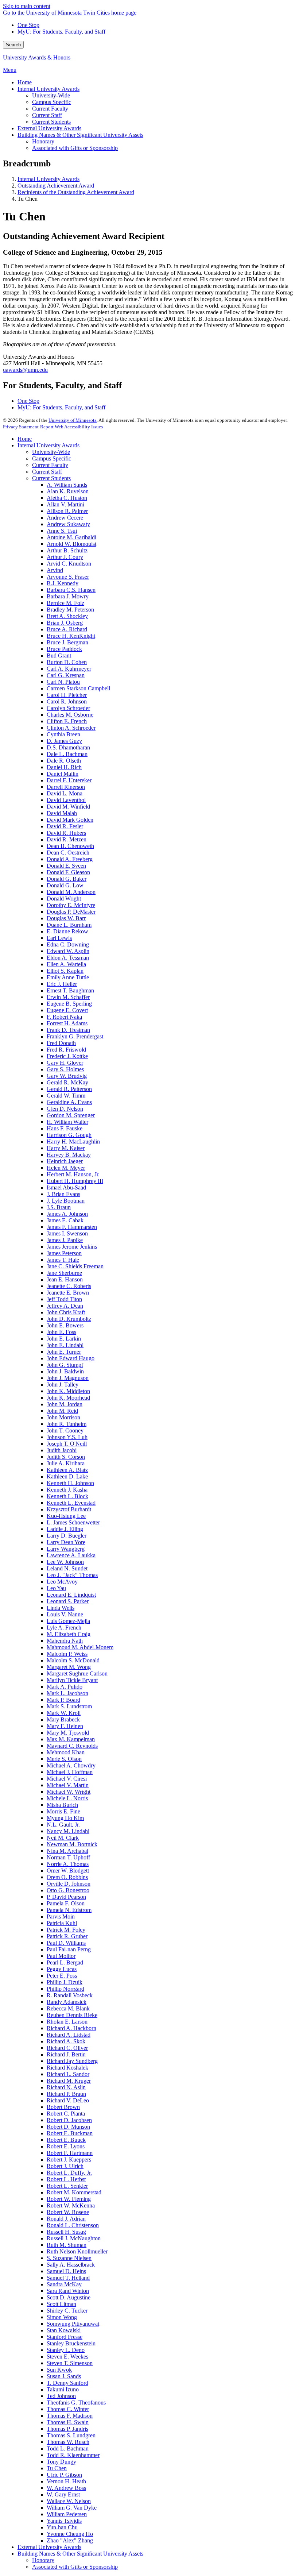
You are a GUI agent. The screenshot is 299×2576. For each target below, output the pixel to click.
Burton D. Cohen (67, 662)
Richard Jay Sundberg (72, 2061)
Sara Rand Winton (68, 2291)
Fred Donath (61, 1043)
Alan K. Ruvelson (68, 491)
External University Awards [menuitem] (49, 128)
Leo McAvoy (62, 1582)
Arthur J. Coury (65, 557)
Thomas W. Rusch (68, 2442)
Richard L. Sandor (68, 2074)
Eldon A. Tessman (68, 958)
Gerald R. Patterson (69, 1089)
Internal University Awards (48, 179)
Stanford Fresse (65, 2337)
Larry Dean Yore (66, 1542)
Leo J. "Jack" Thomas (72, 1575)
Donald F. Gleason (68, 872)
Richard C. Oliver (67, 2048)
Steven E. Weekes (67, 2357)
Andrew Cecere (65, 518)
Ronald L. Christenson (73, 2225)
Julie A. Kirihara (66, 1463)
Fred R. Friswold (66, 1050)
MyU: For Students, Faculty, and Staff (61, 32)
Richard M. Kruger (69, 2081)
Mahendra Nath (65, 1641)
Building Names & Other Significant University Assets (80, 2554)
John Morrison (63, 1417)
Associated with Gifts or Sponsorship (75, 2567)
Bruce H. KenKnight (71, 636)
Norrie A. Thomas (68, 1864)
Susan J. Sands (64, 2376)
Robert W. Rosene (68, 2212)
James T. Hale (63, 1260)
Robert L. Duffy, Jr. (69, 2173)
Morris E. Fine (63, 1811)
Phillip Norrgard (65, 1989)
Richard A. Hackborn (71, 2028)
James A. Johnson (67, 1214)
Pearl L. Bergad (65, 1962)
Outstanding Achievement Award (56, 186)
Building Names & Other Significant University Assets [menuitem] (80, 135)
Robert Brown (63, 2107)
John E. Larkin (64, 1339)
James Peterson (64, 1253)
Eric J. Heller (62, 984)
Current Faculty (50, 465)
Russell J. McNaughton (74, 2238)
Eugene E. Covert (67, 1010)
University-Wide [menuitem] (51, 95)
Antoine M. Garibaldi (71, 537)
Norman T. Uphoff (68, 1857)
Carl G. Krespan (66, 675)
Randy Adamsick (67, 2002)
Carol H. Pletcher (67, 695)
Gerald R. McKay (67, 1082)
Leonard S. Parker (68, 1601)
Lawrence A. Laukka (71, 1555)
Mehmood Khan (66, 1752)
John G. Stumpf (65, 1365)
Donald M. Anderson (71, 892)
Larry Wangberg (66, 1549)
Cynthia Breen (63, 734)
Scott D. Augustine (69, 2297)
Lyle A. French (64, 1628)
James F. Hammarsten (72, 1227)
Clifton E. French (67, 721)
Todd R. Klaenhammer (73, 2455)
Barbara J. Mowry (68, 596)
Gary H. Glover (65, 1063)
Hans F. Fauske (65, 1128)
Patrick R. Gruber (67, 1936)
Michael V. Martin (68, 1785)
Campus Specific (52, 458)
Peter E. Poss (62, 1976)
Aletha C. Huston (67, 498)
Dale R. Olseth (64, 761)
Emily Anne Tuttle (68, 977)
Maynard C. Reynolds (72, 1746)
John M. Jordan (65, 1404)
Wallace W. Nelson (69, 2501)
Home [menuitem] (25, 82)
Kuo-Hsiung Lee (66, 1516)
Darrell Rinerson (66, 787)
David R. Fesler (65, 826)
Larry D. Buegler (67, 1536)
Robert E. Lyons (66, 2146)
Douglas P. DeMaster (71, 912)
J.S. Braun (59, 1207)
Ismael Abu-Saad (66, 1187)
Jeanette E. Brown (68, 1293)
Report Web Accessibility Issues (71, 427)
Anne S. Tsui (62, 531)
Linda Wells (61, 1608)
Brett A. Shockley (67, 616)
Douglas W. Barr (66, 918)
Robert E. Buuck (66, 2140)
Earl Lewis (59, 938)
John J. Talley (63, 1385)
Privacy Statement (21, 427)
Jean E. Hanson (65, 1279)
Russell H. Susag (66, 2232)
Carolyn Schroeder (68, 708)
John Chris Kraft (66, 1312)
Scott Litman (61, 2304)
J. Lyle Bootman (66, 1201)
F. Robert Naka (64, 1017)
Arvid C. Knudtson (69, 564)
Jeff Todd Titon (64, 1299)
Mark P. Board (63, 1700)
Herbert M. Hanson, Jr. (73, 1174)
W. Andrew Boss (66, 2488)
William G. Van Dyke (72, 2508)
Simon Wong (62, 2317)
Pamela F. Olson (66, 1903)
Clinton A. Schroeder (71, 728)
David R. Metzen (67, 839)
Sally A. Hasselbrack (71, 2265)
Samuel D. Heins (66, 2271)
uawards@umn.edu (25, 370)
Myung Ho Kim (65, 1818)
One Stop (28, 25)
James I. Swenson (67, 1233)
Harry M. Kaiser (66, 1148)
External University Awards (49, 2547)
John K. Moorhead (68, 1398)
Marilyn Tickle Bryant (72, 1680)
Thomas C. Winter (68, 2409)
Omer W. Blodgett (68, 1871)
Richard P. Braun (66, 2094)
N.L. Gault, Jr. (63, 1825)
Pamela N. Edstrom (69, 1910)
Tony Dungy (61, 2462)
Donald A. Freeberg (70, 859)
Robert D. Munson (68, 2127)
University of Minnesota (73, 420)
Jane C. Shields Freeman (75, 1266)
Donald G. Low (65, 885)
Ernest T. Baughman (70, 990)
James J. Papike (65, 1240)
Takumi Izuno (63, 2389)
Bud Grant (59, 655)
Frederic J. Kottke (67, 1056)
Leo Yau (56, 1588)
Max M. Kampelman (71, 1739)
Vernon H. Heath (66, 2481)
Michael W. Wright (69, 1792)
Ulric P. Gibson (64, 2475)
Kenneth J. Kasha (67, 1490)
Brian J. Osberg (65, 623)
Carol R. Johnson (67, 701)
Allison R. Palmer (67, 511)
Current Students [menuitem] (51, 122)
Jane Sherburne (64, 1273)
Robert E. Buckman (70, 2133)
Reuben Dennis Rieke (72, 2015)
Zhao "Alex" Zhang (70, 2540)
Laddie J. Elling (65, 1529)
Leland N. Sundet (67, 1568)
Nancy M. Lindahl (68, 1831)
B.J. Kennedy (63, 583)
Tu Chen (57, 2468)
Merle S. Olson (64, 1759)
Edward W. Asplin (68, 951)
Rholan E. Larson (67, 2022)
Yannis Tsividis (64, 2521)
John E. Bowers (65, 1325)
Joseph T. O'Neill (67, 1444)
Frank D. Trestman (68, 1030)
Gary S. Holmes (65, 1069)
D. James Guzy (64, 741)
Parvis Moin (61, 1916)
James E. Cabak (65, 1220)
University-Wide (51, 452)
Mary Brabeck (63, 1719)
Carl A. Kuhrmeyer (69, 669)
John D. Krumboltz (69, 1319)
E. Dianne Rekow (67, 931)
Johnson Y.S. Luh (67, 1437)
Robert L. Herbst (66, 2179)
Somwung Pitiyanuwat (73, 2324)
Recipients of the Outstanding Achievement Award (76, 192)
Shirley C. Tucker (67, 2311)
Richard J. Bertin (66, 2054)
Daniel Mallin (63, 774)
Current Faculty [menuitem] (50, 109)
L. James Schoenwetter (73, 1522)
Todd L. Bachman (68, 2448)
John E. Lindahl (65, 1345)
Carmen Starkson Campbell (78, 688)
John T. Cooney (65, 1430)
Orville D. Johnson (69, 1884)
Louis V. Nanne (65, 1614)
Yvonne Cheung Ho (70, 2534)
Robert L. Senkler (67, 2186)
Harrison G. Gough (69, 1135)
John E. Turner (64, 1352)
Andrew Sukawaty (68, 524)
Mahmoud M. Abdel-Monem (80, 1647)
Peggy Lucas (62, 1969)
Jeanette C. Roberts (69, 1286)
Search (13, 45)
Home (25, 439)
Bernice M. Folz (65, 603)
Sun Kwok (59, 2370)
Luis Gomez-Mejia (68, 1621)
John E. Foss (61, 1332)
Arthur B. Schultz (67, 550)
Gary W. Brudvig (67, 1076)
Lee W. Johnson (65, 1562)
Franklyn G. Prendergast (75, 1036)
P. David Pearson (66, 1897)
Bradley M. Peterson (70, 610)
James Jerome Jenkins (72, 1247)
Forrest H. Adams (67, 1023)
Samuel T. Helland (68, 2278)
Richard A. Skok (66, 2041)
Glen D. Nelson (65, 1109)
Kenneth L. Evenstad (71, 1503)
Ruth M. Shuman (67, 2245)
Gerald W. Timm (66, 1096)
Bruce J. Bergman (67, 642)
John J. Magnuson (68, 1378)
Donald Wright (64, 898)
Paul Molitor (61, 1956)
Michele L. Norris (67, 1798)
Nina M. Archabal (67, 1851)
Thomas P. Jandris (67, 2429)
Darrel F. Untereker (69, 780)
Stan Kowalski (64, 2330)
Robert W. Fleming (69, 2199)
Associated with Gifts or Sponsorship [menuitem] (75, 148)
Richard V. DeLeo (68, 2100)
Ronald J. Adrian (66, 2219)
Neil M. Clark (63, 1838)
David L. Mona (65, 793)
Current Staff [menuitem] (47, 115)
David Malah (62, 813)
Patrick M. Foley (66, 1930)
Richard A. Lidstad (69, 2035)
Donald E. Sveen (66, 866)
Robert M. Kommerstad (74, 2192)
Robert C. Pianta (66, 2114)
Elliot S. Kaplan (65, 971)
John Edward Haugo (71, 1358)
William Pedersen (67, 2514)
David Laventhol (66, 800)
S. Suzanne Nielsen (69, 2258)
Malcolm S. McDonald (73, 1660)
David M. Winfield (68, 807)
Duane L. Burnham (69, 925)
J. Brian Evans (63, 1194)
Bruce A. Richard (67, 629)
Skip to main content (27, 6)
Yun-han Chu (62, 2527)
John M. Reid (62, 1411)
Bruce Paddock (64, 649)
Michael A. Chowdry (71, 1765)
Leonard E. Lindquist (71, 1595)
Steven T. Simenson (70, 2363)
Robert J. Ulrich (65, 2166)
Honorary (43, 2560)
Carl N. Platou (63, 682)
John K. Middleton (68, 1391)
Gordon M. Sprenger (71, 1115)
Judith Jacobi (62, 1450)
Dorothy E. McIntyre (71, 905)
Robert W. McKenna (71, 2205)
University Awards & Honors (37, 57)
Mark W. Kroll (64, 1713)
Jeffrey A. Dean (65, 1306)
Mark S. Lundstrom (69, 1706)
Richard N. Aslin (66, 2087)
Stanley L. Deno (66, 2350)
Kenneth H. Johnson (70, 1483)
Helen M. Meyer (66, 1168)
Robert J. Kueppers (69, 2159)
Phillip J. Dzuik (65, 1982)
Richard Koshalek (67, 2068)
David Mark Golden (70, 820)
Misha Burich (62, 1805)
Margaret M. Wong (69, 1667)
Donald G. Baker (67, 879)
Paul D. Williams (66, 1943)
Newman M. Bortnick (72, 1844)
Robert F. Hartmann (70, 2153)
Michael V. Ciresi (67, 1779)
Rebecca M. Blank (68, 2008)
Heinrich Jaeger (65, 1161)
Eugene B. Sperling (69, 1004)
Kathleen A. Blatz (67, 1470)
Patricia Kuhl (62, 1923)
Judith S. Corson (66, 1457)
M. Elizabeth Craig (69, 1634)
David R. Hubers (66, 833)
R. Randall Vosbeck (70, 1995)
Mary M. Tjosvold (68, 1733)
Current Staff (47, 472)
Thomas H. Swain (68, 2422)
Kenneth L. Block (67, 1496)
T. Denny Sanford (67, 2383)
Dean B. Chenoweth (70, 846)
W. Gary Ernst (63, 2494)
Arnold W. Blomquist (71, 544)
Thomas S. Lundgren (71, 2435)
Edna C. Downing (68, 944)
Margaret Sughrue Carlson (77, 1673)
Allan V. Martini (65, 504)
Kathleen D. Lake (67, 1476)
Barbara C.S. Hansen (71, 590)
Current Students (51, 478)
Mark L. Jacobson (67, 1693)
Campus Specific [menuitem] (52, 102)
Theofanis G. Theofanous (76, 2403)
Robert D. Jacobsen (69, 2120)
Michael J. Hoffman (70, 1772)
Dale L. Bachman (67, 754)
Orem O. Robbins (67, 1877)
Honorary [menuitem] (43, 141)
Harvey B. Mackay (69, 1155)
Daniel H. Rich (64, 767)
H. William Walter (67, 1122)
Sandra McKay (64, 2284)
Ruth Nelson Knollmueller (77, 2251)
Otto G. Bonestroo (68, 1890)
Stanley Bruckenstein (71, 2343)
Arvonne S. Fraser (68, 577)
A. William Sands (67, 485)
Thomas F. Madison (70, 2416)
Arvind (55, 570)
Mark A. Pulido (65, 1687)
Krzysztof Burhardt (69, 1509)
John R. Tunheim (67, 1424)
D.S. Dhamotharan (68, 747)
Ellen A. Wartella (66, 964)
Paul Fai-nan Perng (69, 1949)
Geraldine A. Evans (69, 1102)
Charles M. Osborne (70, 715)
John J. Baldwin (65, 1371)
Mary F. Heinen (65, 1726)
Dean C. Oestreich (68, 853)
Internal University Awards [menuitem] (48, 89)
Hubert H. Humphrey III (75, 1181)
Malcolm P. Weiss (67, 1654)
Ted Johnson (61, 2396)
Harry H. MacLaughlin (73, 1142)
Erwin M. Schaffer (68, 997)
